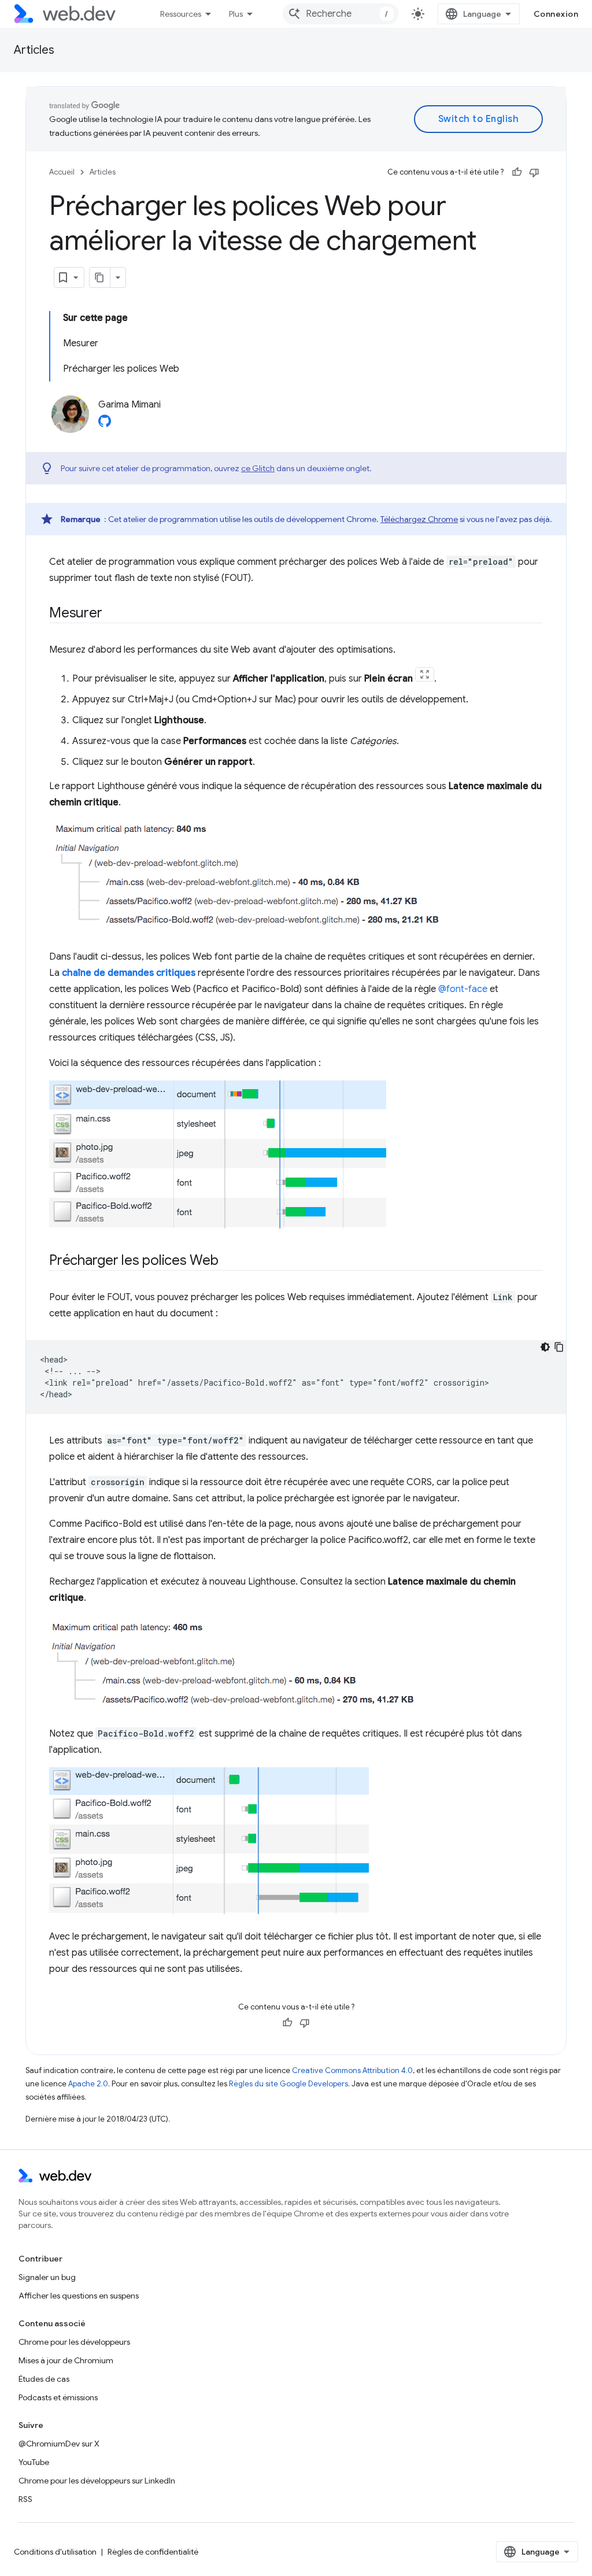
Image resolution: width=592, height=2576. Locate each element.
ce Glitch (258, 468)
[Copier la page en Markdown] (100, 277)
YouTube (34, 2462)
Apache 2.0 (88, 2084)
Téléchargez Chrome (419, 519)
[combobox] (341, 14)
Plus (236, 14)
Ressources (181, 14)
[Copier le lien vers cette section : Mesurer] (112, 614)
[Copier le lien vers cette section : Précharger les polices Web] (229, 1261)
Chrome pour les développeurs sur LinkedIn (97, 2481)
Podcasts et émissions (58, 2397)
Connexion (556, 14)
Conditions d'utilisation (55, 2552)
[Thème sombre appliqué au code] (545, 1347)
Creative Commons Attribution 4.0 (352, 2070)
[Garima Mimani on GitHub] (105, 424)
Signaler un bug (47, 2277)
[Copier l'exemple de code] (559, 1347)
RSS (25, 2499)
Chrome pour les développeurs (74, 2342)
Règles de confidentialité (153, 2552)
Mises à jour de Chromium (66, 2360)
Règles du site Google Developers (288, 2084)
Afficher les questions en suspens (79, 2296)
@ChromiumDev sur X (59, 2444)
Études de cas (44, 2379)
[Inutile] (534, 172)
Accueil (62, 172)
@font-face (463, 989)
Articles (34, 50)
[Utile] (517, 172)
